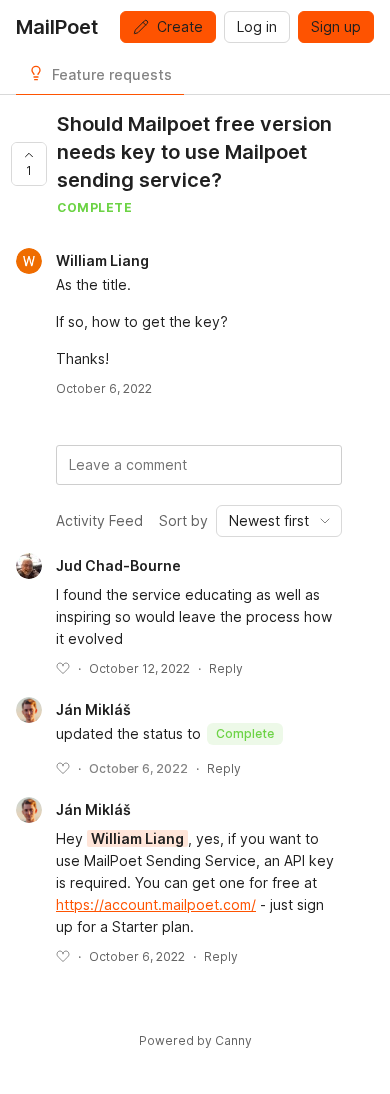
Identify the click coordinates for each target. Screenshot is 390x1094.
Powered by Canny (195, 1040)
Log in (257, 26)
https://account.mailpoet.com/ (156, 904)
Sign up (336, 26)
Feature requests (112, 74)
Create (180, 26)
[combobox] (279, 521)
